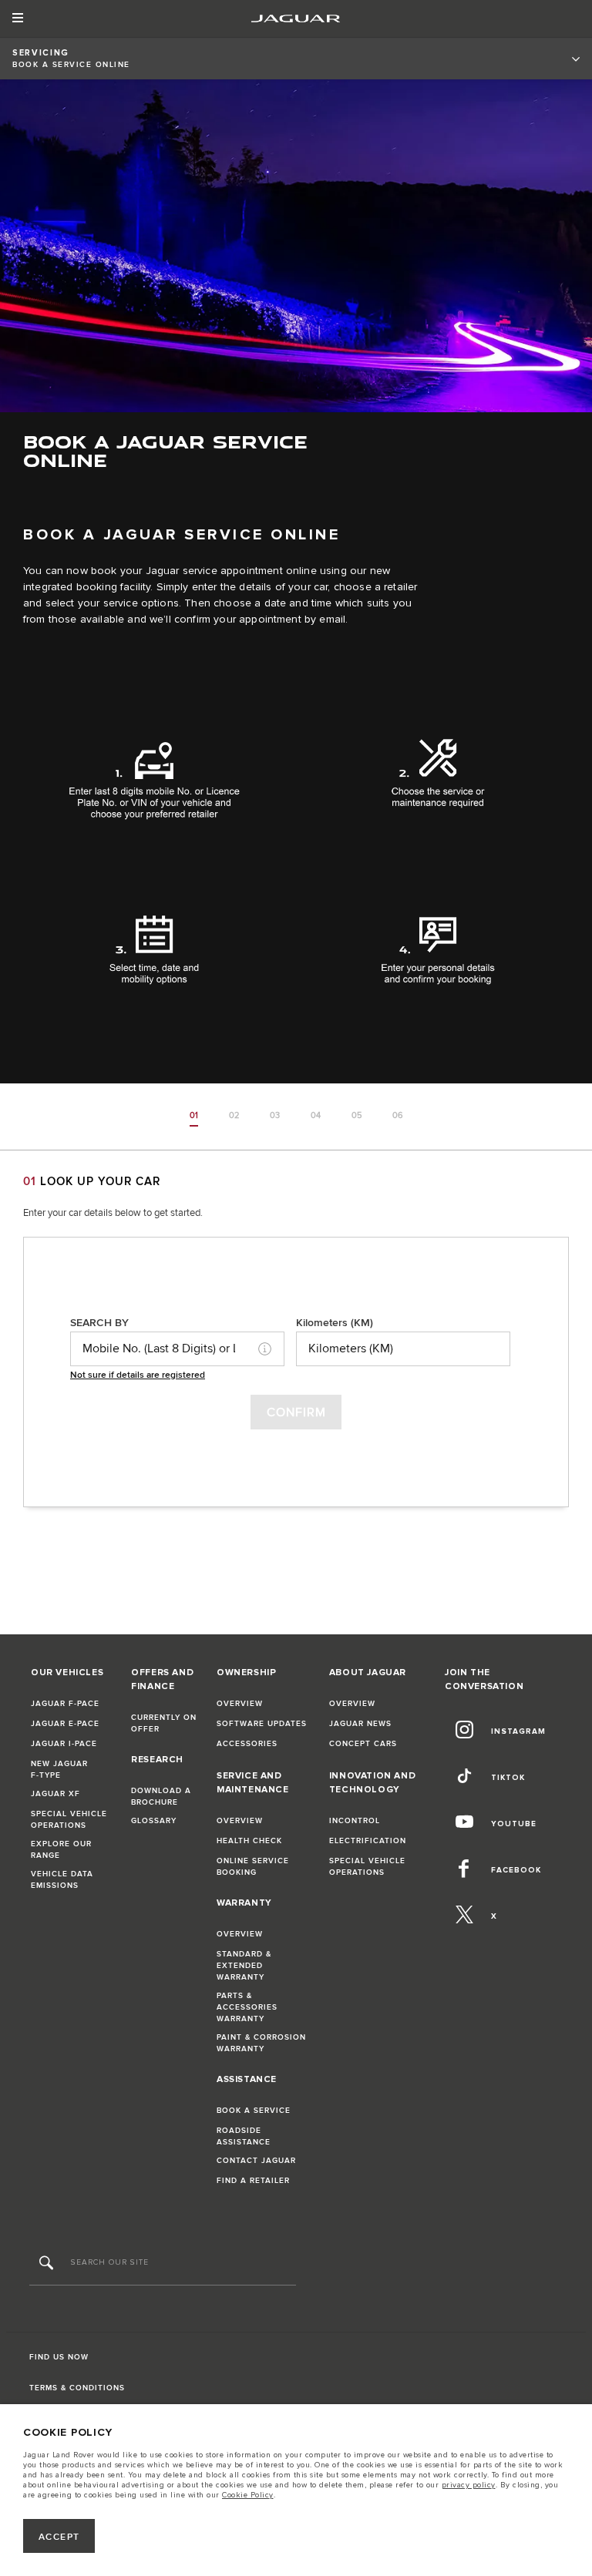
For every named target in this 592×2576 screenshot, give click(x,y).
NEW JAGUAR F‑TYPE (59, 1770)
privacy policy (469, 2485)
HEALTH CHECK (249, 1841)
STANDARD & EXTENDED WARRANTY (244, 1966)
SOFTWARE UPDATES (262, 1724)
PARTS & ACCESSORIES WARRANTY (247, 2007)
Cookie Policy (248, 2495)
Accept (59, 2537)
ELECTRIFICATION (368, 1841)
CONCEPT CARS (363, 1744)
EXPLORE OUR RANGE (61, 1850)
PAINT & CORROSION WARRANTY (261, 2043)
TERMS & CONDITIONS (77, 2388)
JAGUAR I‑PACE (64, 1744)
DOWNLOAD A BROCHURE (161, 1797)
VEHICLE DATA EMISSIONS (62, 1880)
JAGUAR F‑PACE (65, 1704)
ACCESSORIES (247, 1744)
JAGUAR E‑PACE (65, 1724)
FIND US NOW (59, 2357)
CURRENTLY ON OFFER (164, 1723)
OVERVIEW (240, 1704)
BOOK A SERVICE (254, 2111)
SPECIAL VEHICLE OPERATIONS (69, 1820)
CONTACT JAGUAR (256, 2161)
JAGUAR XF (55, 1794)
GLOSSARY (154, 1821)
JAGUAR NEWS (360, 1724)
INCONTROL (355, 1821)
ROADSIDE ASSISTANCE (244, 2136)
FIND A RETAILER (253, 2181)
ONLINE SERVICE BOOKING (253, 1867)
